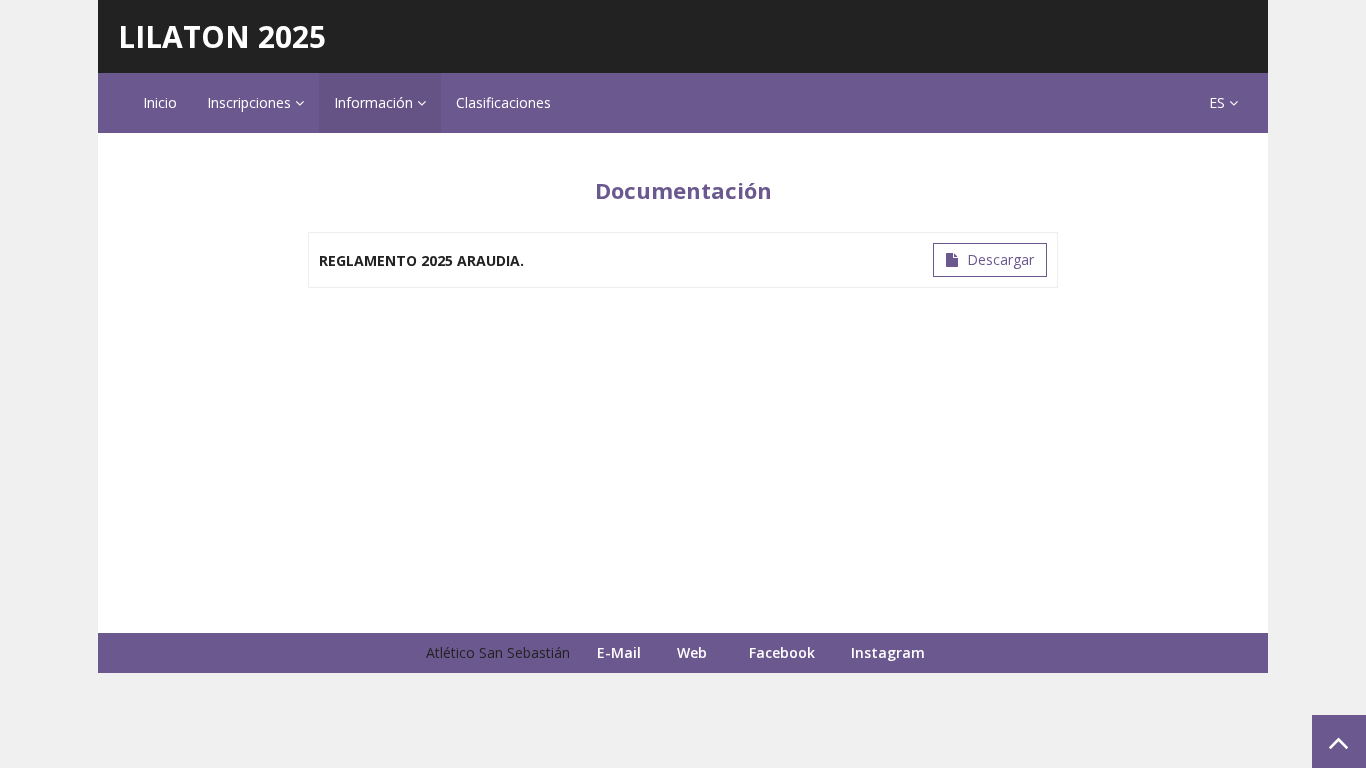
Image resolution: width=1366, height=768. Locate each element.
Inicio (160, 102)
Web (692, 652)
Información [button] (375, 102)
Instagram (888, 652)
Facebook (782, 652)
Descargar (998, 259)
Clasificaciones (503, 102)
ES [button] (1219, 102)
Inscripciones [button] (251, 102)
